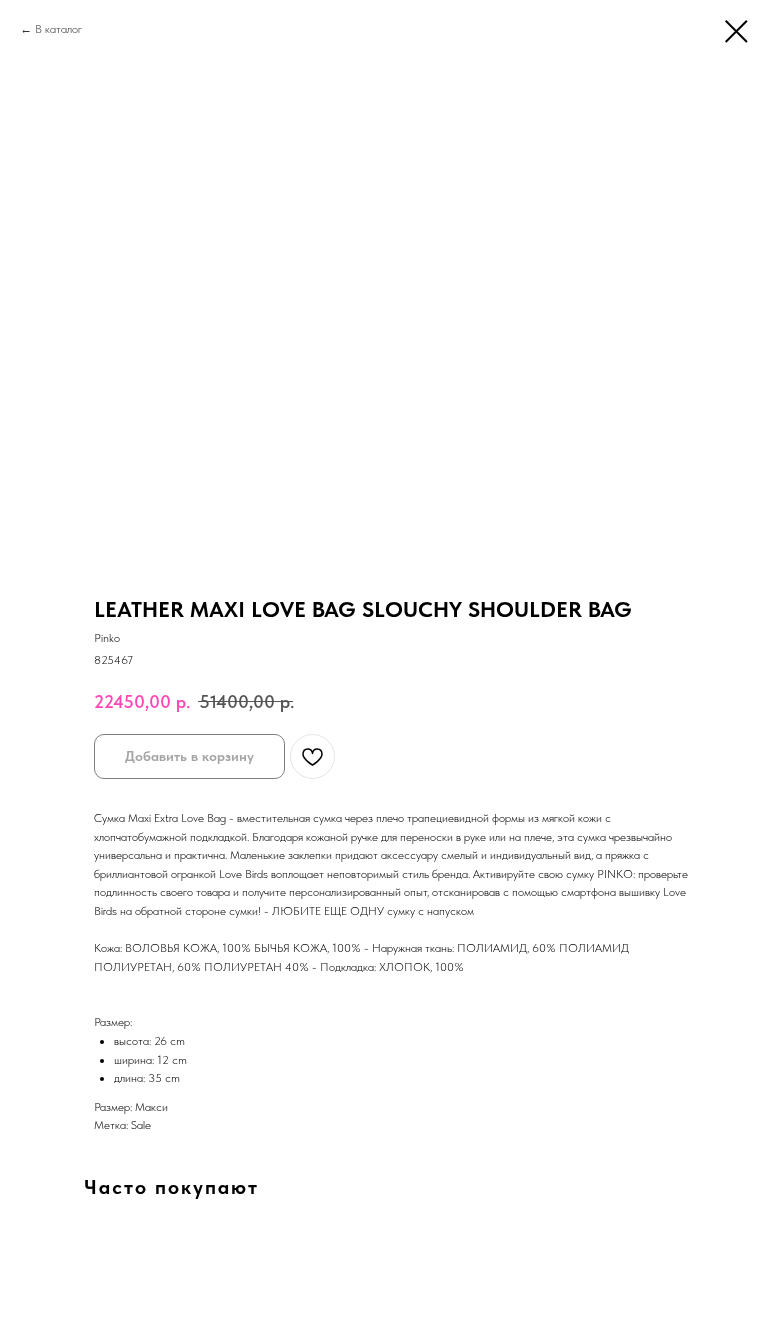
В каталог (58, 29)
